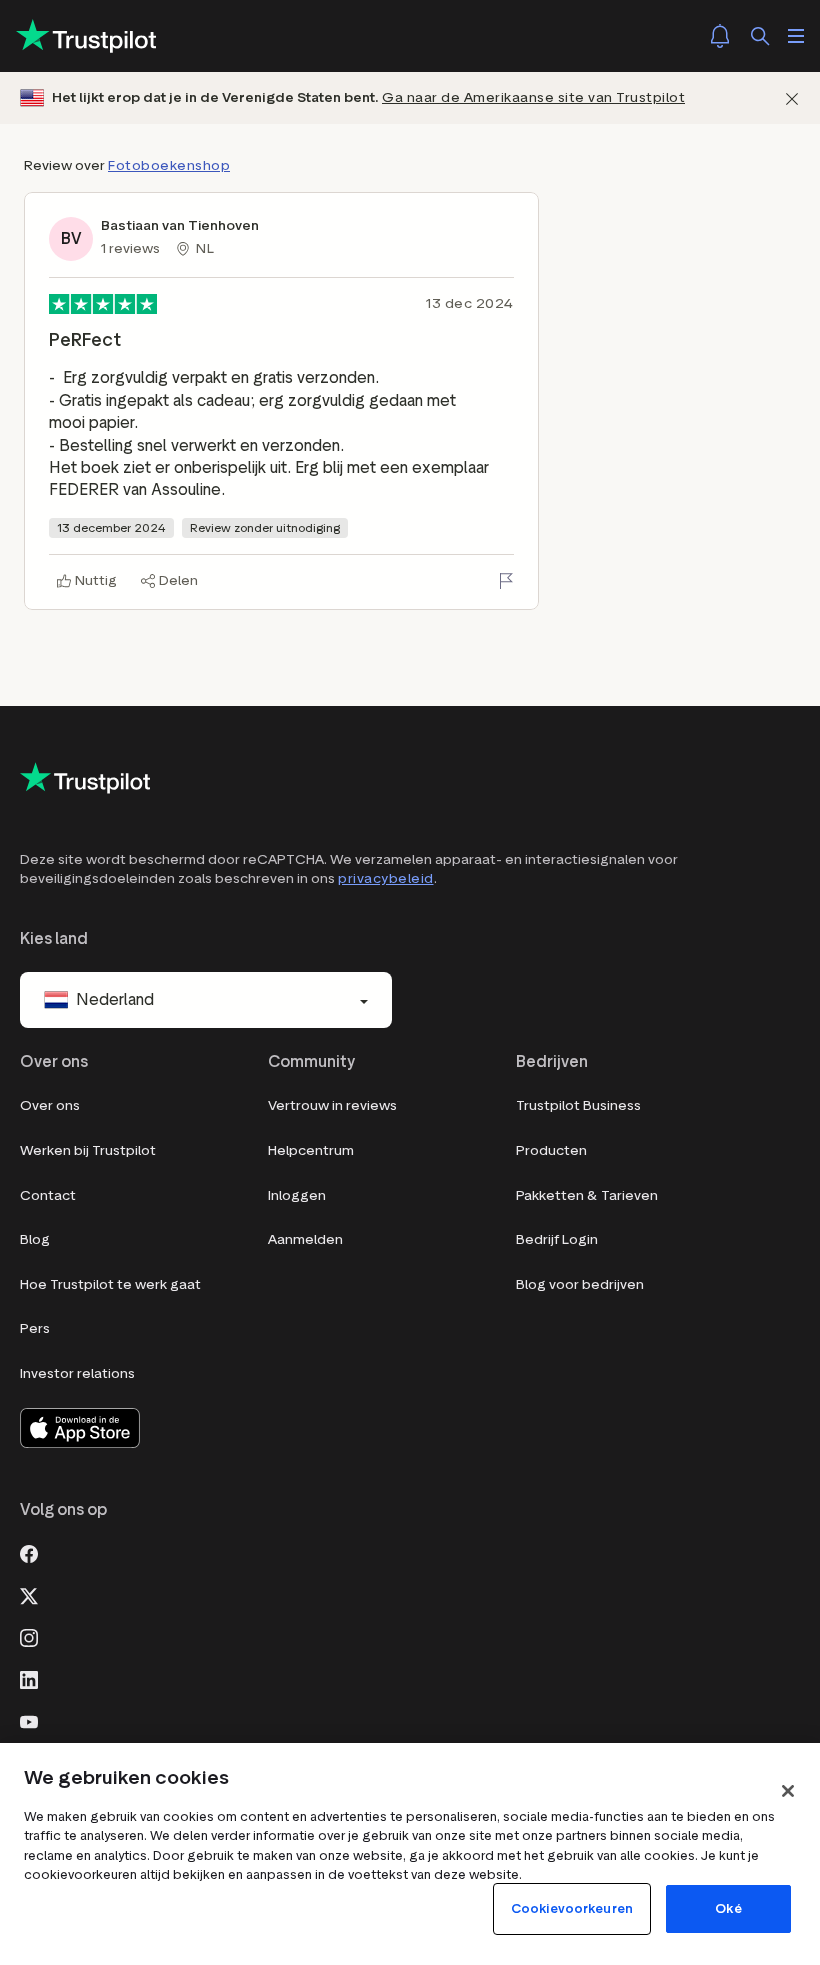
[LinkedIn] (29, 1678)
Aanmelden (305, 1239)
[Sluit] (788, 1791)
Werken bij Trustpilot (88, 1150)
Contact (48, 1195)
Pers (35, 1328)
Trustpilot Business (578, 1105)
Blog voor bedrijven (580, 1284)
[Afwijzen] (792, 98)
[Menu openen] (796, 36)
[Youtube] (29, 1720)
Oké (728, 1908)
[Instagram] (29, 1636)
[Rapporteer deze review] (506, 581)
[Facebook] (29, 1552)
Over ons (50, 1105)
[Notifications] (720, 36)
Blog (35, 1239)
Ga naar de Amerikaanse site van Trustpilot (533, 97)
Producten (551, 1150)
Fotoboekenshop (169, 165)
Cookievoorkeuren (572, 1908)
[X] (29, 1594)
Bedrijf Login (557, 1239)
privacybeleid (386, 878)
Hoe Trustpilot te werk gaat (110, 1284)
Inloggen (297, 1195)
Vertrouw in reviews (332, 1105)
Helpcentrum (311, 1150)
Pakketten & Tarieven (587, 1195)
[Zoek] (760, 36)
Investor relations (77, 1373)
